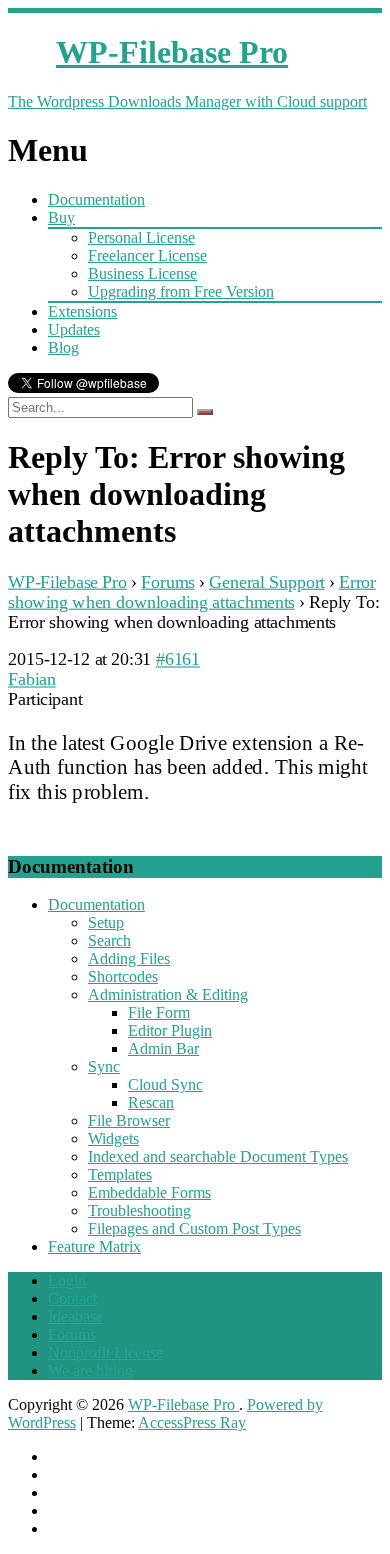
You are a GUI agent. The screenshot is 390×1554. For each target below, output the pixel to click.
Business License (142, 273)
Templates (120, 1174)
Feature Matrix (94, 1246)
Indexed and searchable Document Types (218, 1156)
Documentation (96, 199)
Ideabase (75, 1316)
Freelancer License (147, 255)
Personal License (141, 237)
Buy (61, 217)
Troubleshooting (139, 1210)
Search (109, 940)
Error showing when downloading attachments (192, 591)
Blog (63, 347)
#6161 (178, 658)
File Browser (129, 1120)
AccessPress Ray (192, 1422)
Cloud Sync (165, 1084)
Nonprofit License (105, 1352)
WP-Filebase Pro (67, 581)
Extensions (82, 311)
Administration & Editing (168, 994)
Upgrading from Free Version (181, 291)
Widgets (113, 1138)
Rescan (151, 1102)
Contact (72, 1298)
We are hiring (90, 1370)
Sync (104, 1066)
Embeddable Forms (149, 1192)
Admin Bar (163, 1048)
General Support (267, 581)
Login (67, 1280)
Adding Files (129, 958)
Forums (167, 581)
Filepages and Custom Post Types (194, 1228)
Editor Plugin (170, 1030)
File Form (159, 1012)
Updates (74, 329)
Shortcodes (123, 976)
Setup (106, 922)
